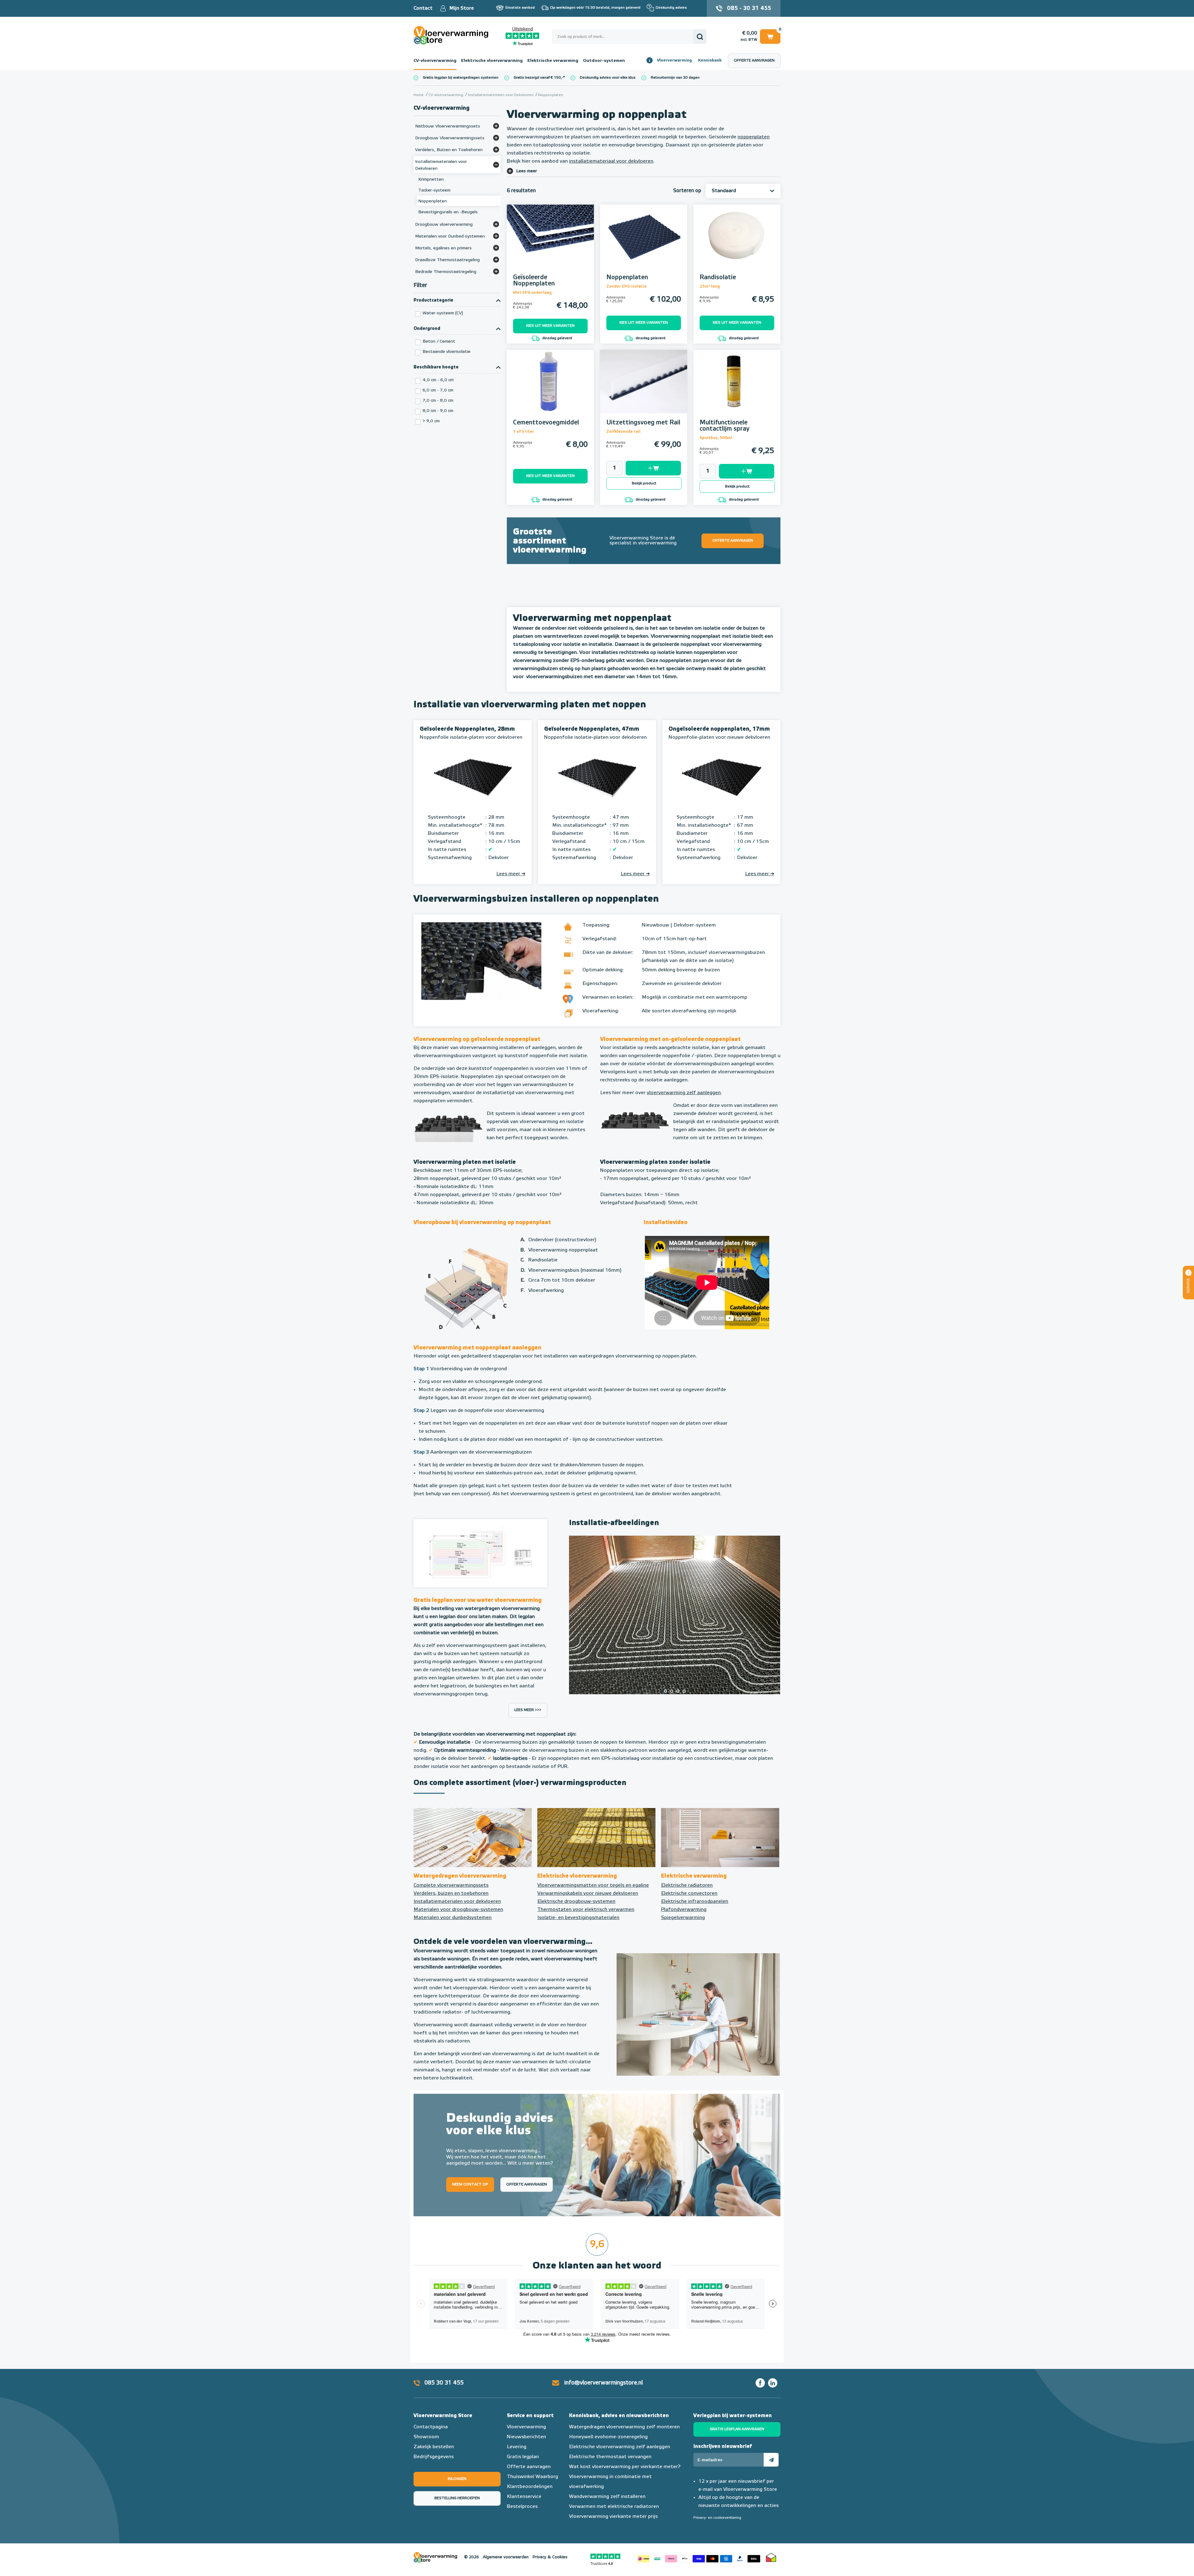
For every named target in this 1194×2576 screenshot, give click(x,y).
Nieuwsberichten (526, 2437)
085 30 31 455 (444, 2383)
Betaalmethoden (699, 2557)
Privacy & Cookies (550, 2557)
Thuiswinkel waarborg (771, 2557)
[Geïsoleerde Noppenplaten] (550, 245)
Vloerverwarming (674, 60)
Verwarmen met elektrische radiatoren (614, 2507)
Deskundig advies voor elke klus (608, 78)
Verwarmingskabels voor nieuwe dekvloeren (588, 1894)
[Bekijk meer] (496, 126)
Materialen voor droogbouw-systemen (458, 1910)
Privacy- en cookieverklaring (717, 2518)
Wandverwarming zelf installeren (607, 2497)
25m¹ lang (710, 287)
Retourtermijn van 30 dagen (675, 78)
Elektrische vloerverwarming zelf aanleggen (620, 2447)
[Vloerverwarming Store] (452, 35)
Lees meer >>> (528, 1710)
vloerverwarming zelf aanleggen (684, 1093)
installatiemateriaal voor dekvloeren (611, 161)
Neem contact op (470, 2184)
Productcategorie (433, 300)
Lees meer (527, 171)
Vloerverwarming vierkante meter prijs (613, 2517)
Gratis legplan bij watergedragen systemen (461, 78)
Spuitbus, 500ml (716, 438)
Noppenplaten (627, 277)
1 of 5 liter (524, 432)
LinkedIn (773, 2383)
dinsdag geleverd (557, 338)
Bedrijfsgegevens (434, 2457)
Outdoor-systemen (604, 61)
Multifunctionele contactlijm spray (724, 426)
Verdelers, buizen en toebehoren (451, 1894)
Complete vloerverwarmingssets (451, 1885)
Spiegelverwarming (683, 1918)
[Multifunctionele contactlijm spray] (737, 390)
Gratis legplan (523, 2457)
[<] (578, 1615)
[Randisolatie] (737, 245)
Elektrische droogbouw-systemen (576, 1902)
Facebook (760, 2383)
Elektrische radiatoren (687, 1885)
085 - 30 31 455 (749, 8)
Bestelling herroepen (457, 2498)
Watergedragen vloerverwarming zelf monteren (624, 2427)
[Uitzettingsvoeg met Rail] (644, 390)
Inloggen (457, 2479)
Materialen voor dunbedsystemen (453, 1918)
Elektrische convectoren (689, 1894)
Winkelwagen (770, 35)
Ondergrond (427, 329)
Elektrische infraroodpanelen (695, 1902)
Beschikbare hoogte (436, 367)
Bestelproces (522, 2507)
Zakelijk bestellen (434, 2447)
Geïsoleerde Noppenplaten (534, 280)
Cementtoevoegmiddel (546, 423)
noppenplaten (754, 137)
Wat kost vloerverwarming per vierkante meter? (625, 2467)
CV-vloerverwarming (435, 61)
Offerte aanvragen (754, 61)
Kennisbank (710, 60)
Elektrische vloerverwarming (492, 61)
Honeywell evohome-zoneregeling (608, 2437)
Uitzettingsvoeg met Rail (643, 423)
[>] (771, 1615)
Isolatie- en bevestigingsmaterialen (578, 1918)
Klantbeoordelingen (530, 2487)
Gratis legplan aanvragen (737, 2429)
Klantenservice (524, 2497)
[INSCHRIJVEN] (771, 2460)
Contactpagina (431, 2427)
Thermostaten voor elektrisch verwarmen (586, 1910)
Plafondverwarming (684, 1910)
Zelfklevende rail (623, 432)
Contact (423, 8)
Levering (517, 2447)
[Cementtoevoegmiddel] (550, 390)
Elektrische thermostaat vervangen (610, 2457)
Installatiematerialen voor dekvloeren (457, 1902)
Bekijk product (644, 483)
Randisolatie (718, 277)
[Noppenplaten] (644, 245)
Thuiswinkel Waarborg (532, 2477)
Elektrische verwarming (553, 61)
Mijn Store (462, 8)
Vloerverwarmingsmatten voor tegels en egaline (593, 1885)
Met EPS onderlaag (532, 293)
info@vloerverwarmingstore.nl (604, 2383)
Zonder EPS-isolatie (627, 287)
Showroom (426, 2437)
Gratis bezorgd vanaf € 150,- (538, 78)
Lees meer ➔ (511, 874)
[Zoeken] (700, 37)
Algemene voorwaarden (506, 2557)
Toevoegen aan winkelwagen (653, 468)
